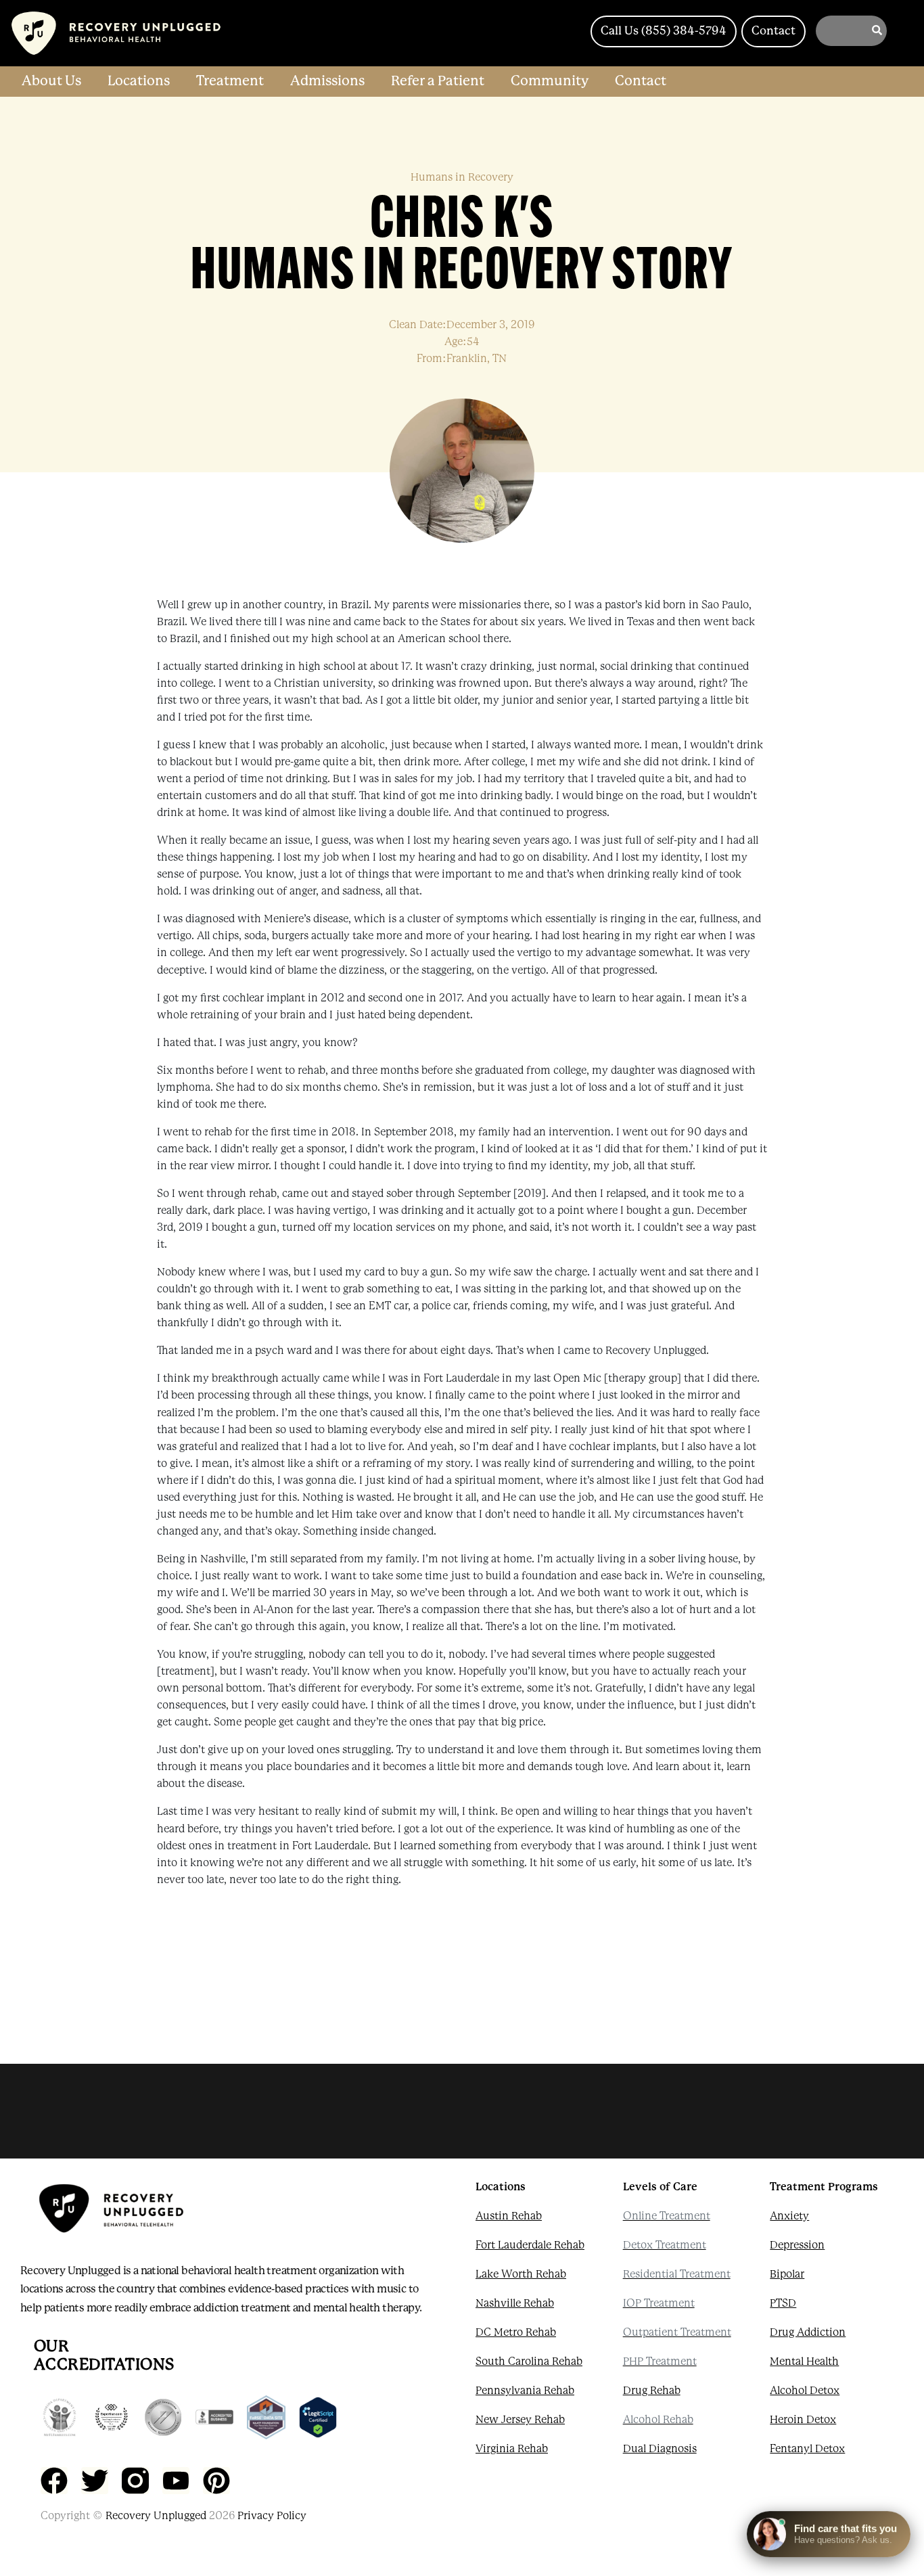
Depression (797, 2245)
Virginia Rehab (512, 2449)
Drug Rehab (652, 2391)
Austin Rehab (509, 2216)
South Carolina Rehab (529, 2362)
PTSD (783, 2303)
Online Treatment (667, 2216)
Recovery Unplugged (156, 2516)
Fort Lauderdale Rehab (530, 2245)
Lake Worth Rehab (521, 2274)
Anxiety (789, 2216)
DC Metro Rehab (516, 2332)
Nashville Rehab (515, 2303)
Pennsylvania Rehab (525, 2391)
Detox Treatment (665, 2245)
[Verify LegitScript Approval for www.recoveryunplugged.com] (318, 2417)
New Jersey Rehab (520, 2420)
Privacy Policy (272, 2516)
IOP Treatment (659, 2303)
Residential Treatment (677, 2274)
